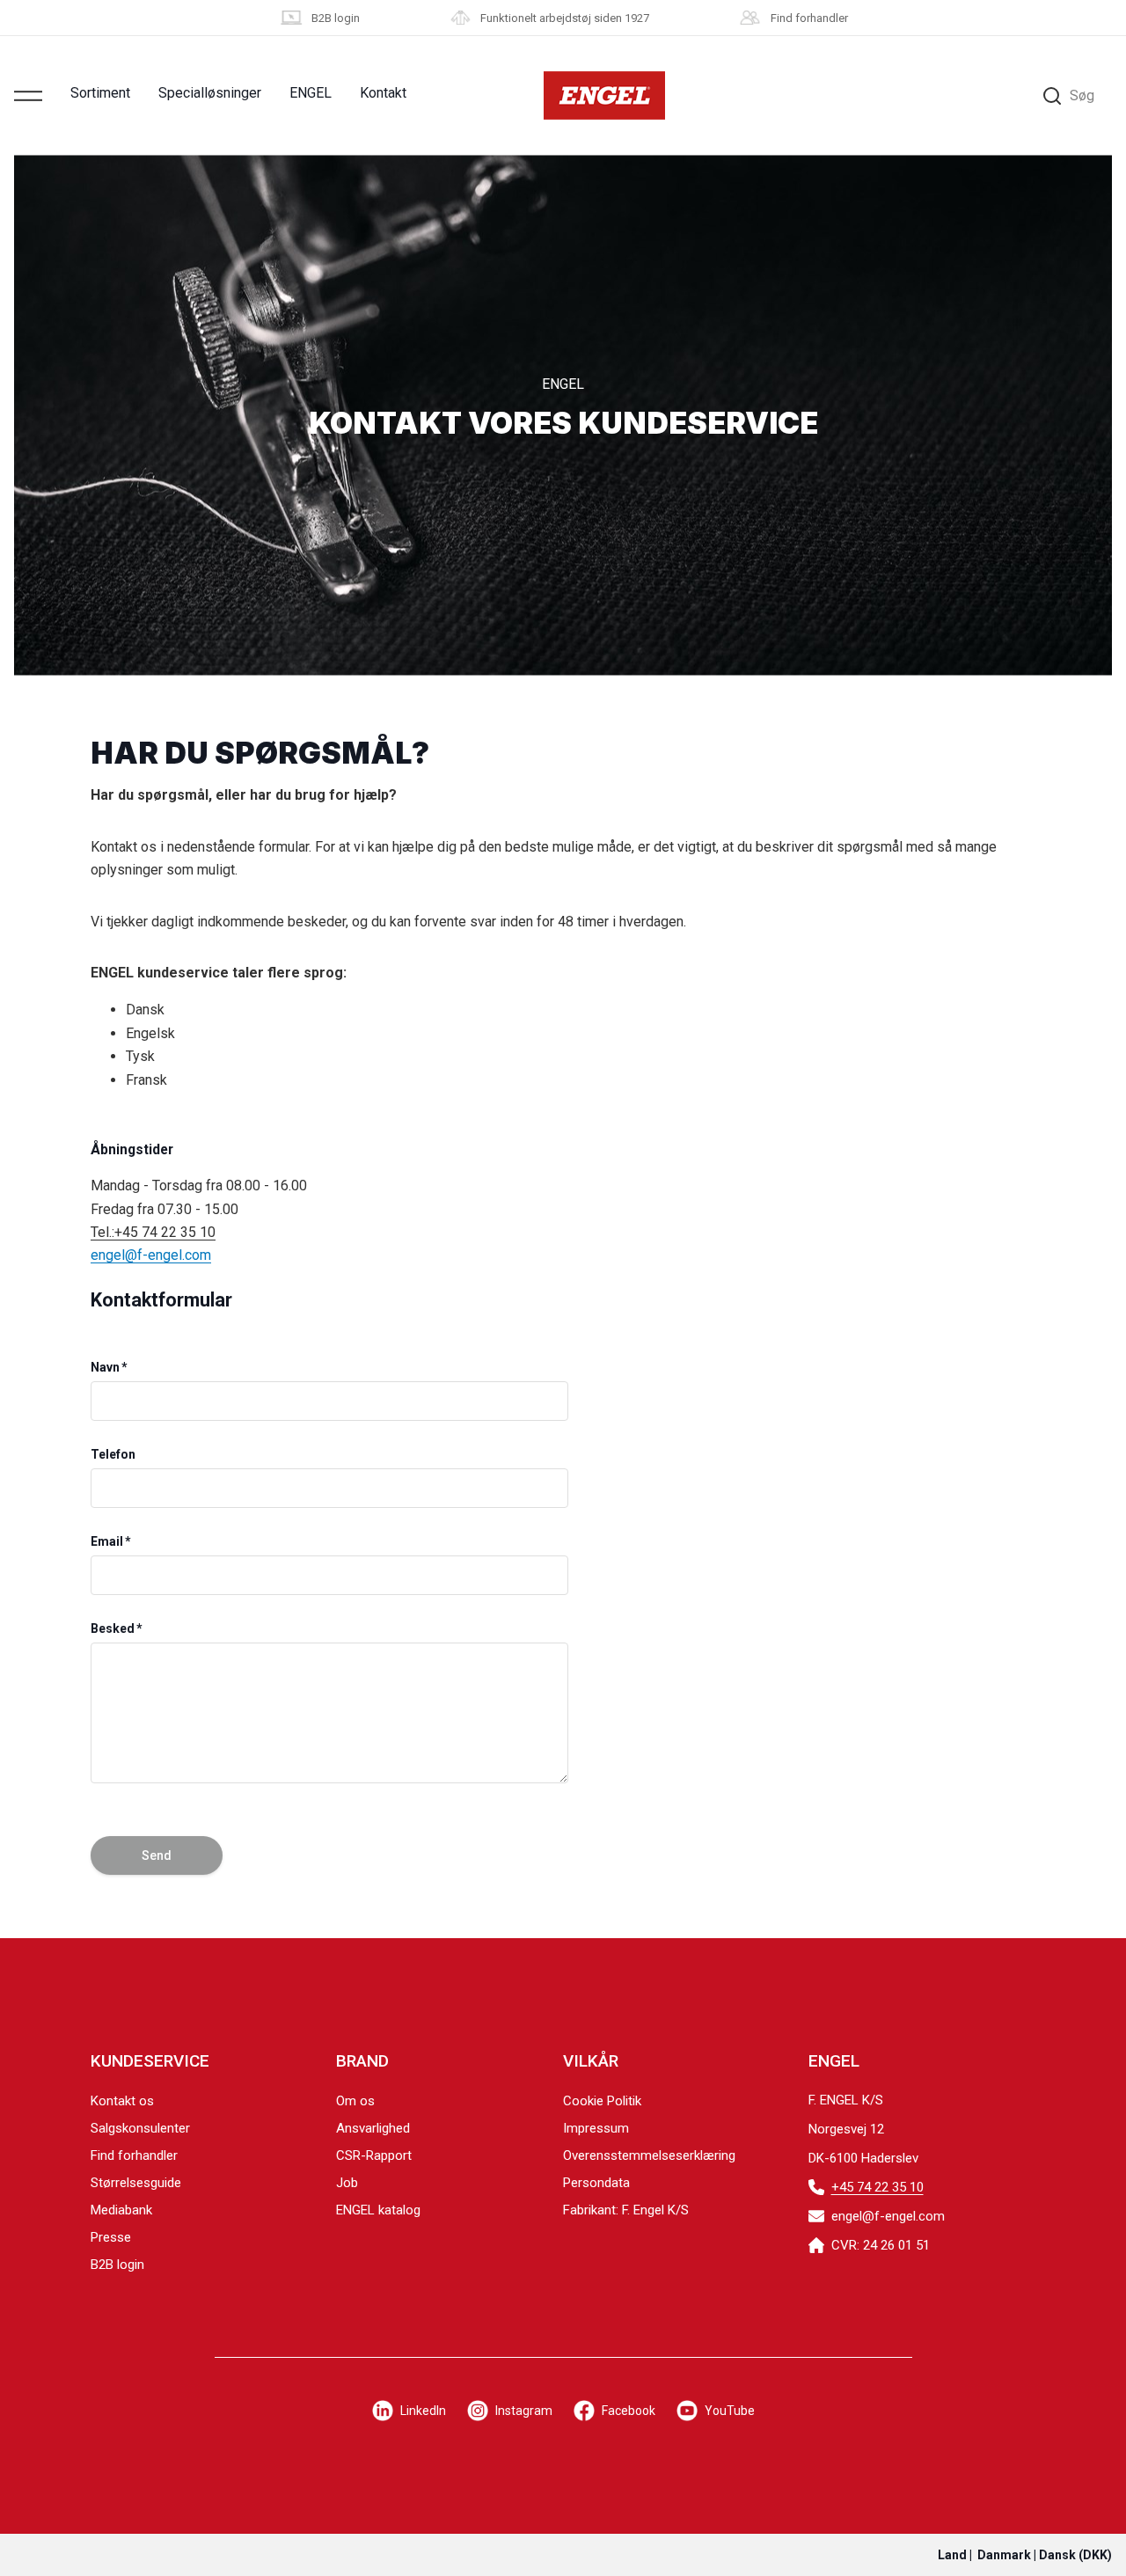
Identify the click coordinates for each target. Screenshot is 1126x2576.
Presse (111, 2237)
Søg (1082, 95)
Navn (105, 1367)
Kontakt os (122, 2101)
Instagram (524, 2411)
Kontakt (383, 93)
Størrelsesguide (136, 2183)
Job (347, 2183)
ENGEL (311, 93)
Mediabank (121, 2210)
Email (107, 1541)
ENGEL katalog (378, 2210)
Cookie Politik (602, 2101)
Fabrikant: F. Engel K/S (626, 2210)
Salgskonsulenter (140, 2128)
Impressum (596, 2128)
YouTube (730, 2411)
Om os (355, 2101)
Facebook (629, 2411)
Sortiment (100, 93)
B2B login (336, 18)
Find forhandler (809, 18)
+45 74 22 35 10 (877, 2187)
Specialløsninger (210, 93)
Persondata (596, 2183)
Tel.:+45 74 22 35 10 (153, 1232)
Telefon (113, 1454)
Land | (1025, 2555)
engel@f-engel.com (151, 1255)
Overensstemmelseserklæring (649, 2155)
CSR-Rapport (374, 2155)
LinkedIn (423, 2411)
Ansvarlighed (373, 2128)
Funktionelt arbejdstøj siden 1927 (565, 18)
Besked (113, 1628)
